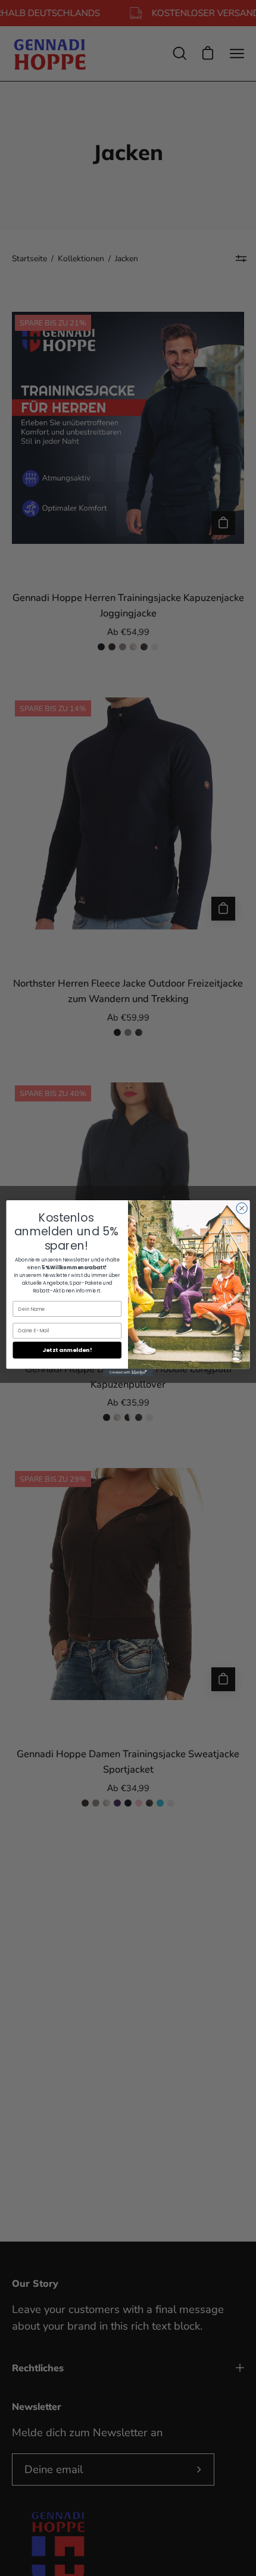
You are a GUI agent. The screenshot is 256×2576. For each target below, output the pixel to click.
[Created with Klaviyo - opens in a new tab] (128, 1372)
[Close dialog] (242, 1208)
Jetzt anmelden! (67, 1350)
